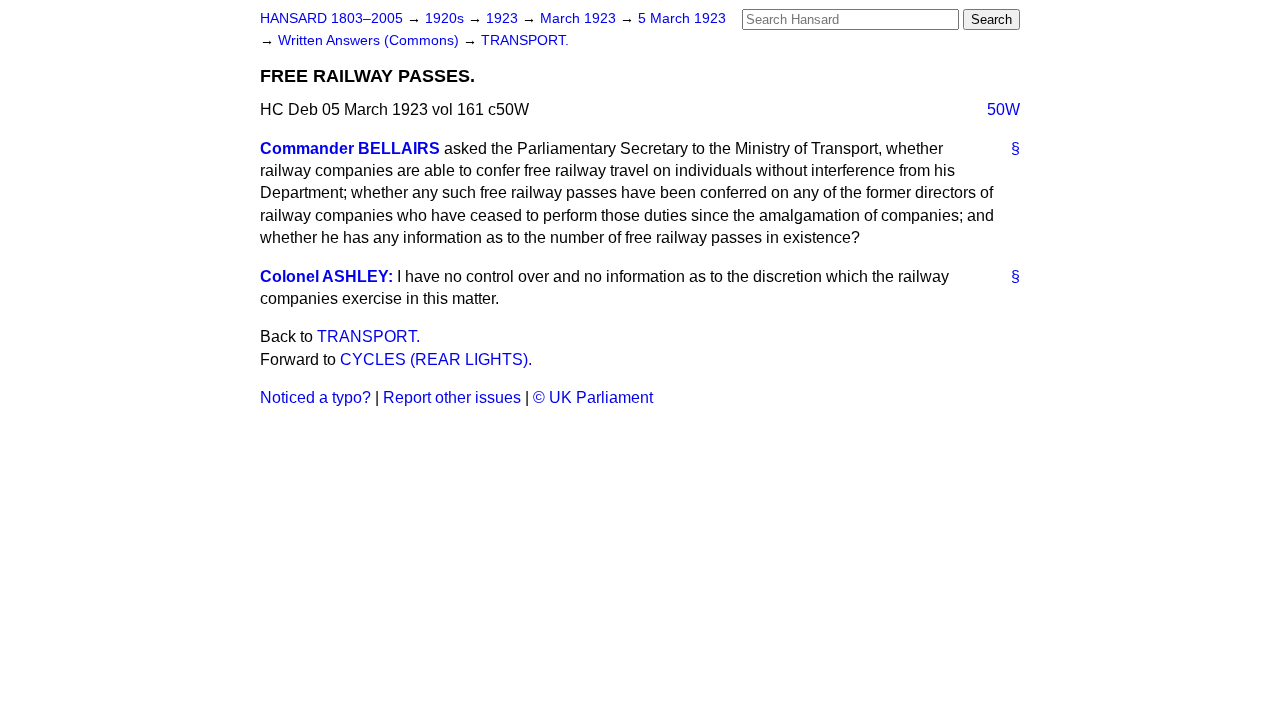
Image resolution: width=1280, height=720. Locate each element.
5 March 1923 (682, 18)
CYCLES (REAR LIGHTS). (436, 359)
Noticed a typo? (315, 397)
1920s (446, 18)
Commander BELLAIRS (350, 148)
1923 (504, 18)
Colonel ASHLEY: (326, 276)
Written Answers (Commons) (370, 40)
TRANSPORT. (525, 40)
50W (1003, 109)
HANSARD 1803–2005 (331, 18)
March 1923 (580, 18)
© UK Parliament (593, 397)
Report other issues (452, 397)
